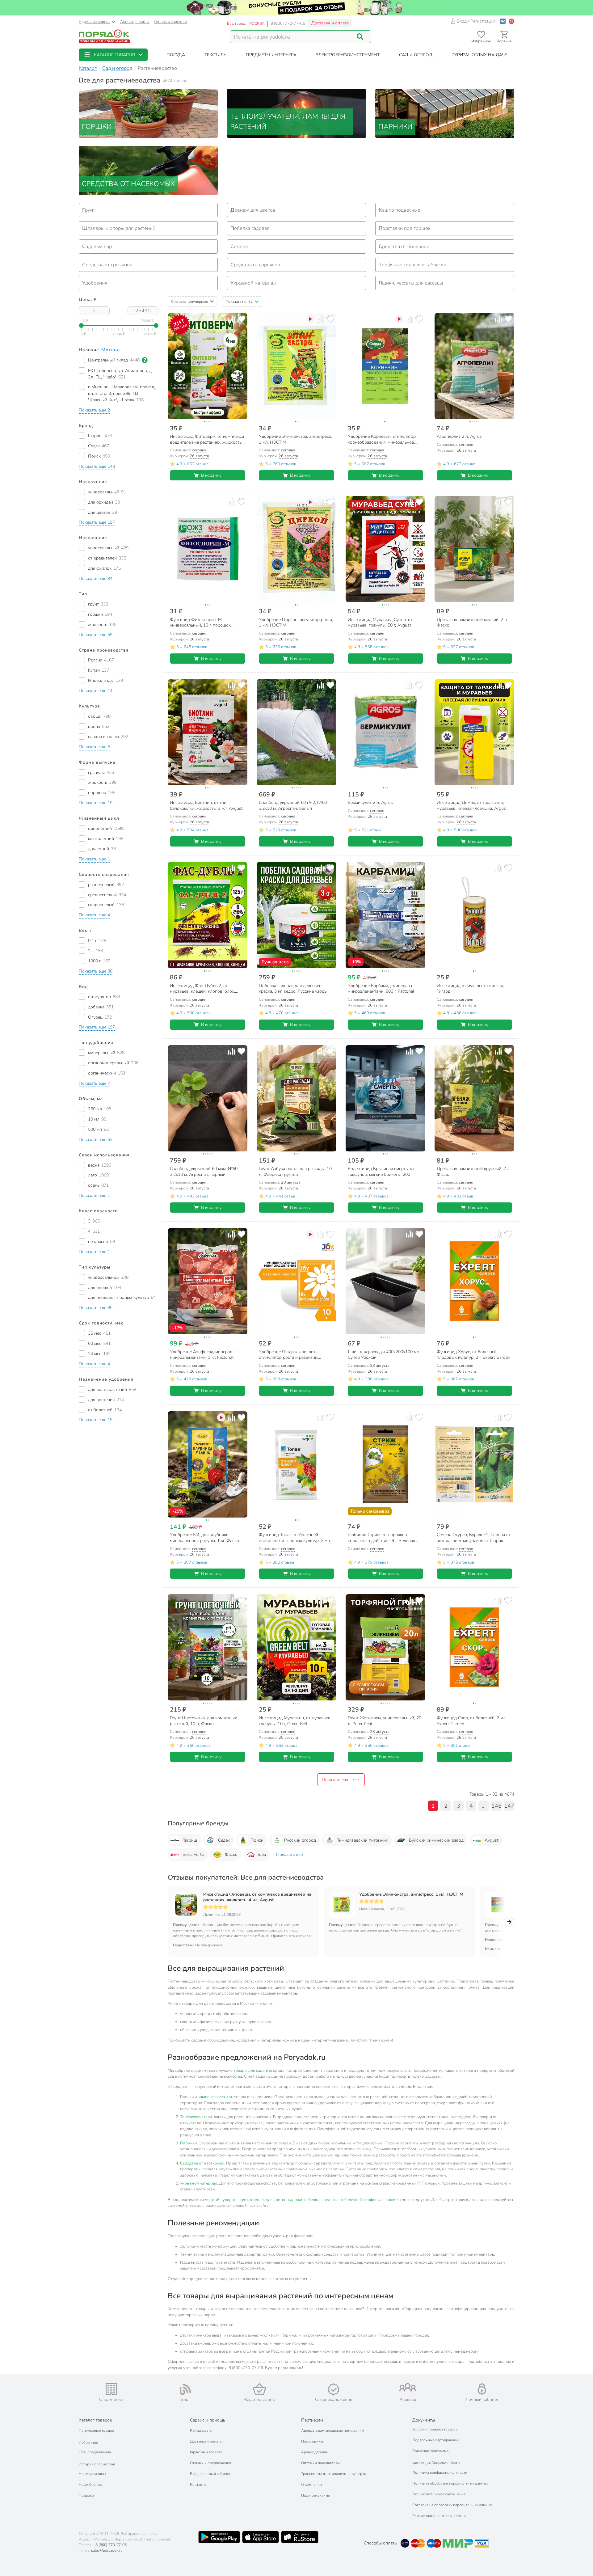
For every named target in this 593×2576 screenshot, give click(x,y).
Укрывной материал (199, 2183)
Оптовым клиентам (170, 22)
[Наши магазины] (259, 2389)
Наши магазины (92, 2474)
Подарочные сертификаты (435, 2440)
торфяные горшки (381, 2200)
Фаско (231, 1854)
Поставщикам (313, 2441)
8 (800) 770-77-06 (288, 23)
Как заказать (201, 2430)
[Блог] (185, 2389)
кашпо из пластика (215, 2097)
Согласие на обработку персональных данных (452, 2505)
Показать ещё (336, 1780)
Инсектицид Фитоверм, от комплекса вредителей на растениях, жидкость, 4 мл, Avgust (257, 1897)
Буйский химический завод (436, 1840)
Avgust (492, 1840)
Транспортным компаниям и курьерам (334, 2474)
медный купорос (220, 2200)
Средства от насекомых (202, 2163)
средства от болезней (342, 2200)
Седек (224, 1840)
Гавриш (190, 1840)
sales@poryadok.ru (107, 2550)
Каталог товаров (95, 2420)
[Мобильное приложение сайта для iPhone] (261, 2537)
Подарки (86, 2495)
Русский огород (300, 1840)
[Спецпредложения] (334, 2389)
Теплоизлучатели (196, 2117)
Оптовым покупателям (320, 2463)
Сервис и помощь (208, 2420)
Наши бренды (91, 2485)
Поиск (257, 1840)
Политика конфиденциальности (440, 2473)
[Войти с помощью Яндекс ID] (511, 21)
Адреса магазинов (95, 22)
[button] (113, 55)
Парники (188, 2143)
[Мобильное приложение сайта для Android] (219, 2537)
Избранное (88, 2443)
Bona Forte (193, 1854)
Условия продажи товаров (435, 2429)
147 (509, 1806)
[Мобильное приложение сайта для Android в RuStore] (300, 2537)
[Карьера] (408, 2387)
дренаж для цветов (268, 2200)
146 (496, 1806)
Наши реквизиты (315, 2495)
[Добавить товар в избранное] (241, 319)
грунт (243, 2200)
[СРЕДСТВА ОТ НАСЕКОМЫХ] (148, 170)
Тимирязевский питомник (362, 1840)
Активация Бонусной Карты (436, 2463)
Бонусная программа (430, 2451)
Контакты (198, 2485)
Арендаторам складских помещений (332, 2430)
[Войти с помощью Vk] (503, 21)
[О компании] (111, 2389)
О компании (311, 2485)
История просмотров (97, 2464)
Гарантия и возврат (206, 2452)
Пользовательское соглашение (439, 2494)
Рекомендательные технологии (439, 2516)
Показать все (289, 1854)
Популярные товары (96, 2430)
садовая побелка (304, 2200)
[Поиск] (360, 37)
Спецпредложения (95, 2452)
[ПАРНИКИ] (445, 113)
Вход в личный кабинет (210, 2474)
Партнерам (312, 2420)
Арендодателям (315, 2452)
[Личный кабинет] (482, 2389)
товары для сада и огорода (259, 2071)
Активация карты (135, 22)
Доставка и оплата (330, 23)
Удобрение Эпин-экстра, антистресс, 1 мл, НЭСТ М (411, 1894)
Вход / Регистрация (476, 21)
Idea (262, 1854)
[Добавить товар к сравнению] (231, 319)
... (484, 1806)
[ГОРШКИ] (148, 113)
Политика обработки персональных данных (450, 2483)
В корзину (211, 475)
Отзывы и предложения (210, 2463)
